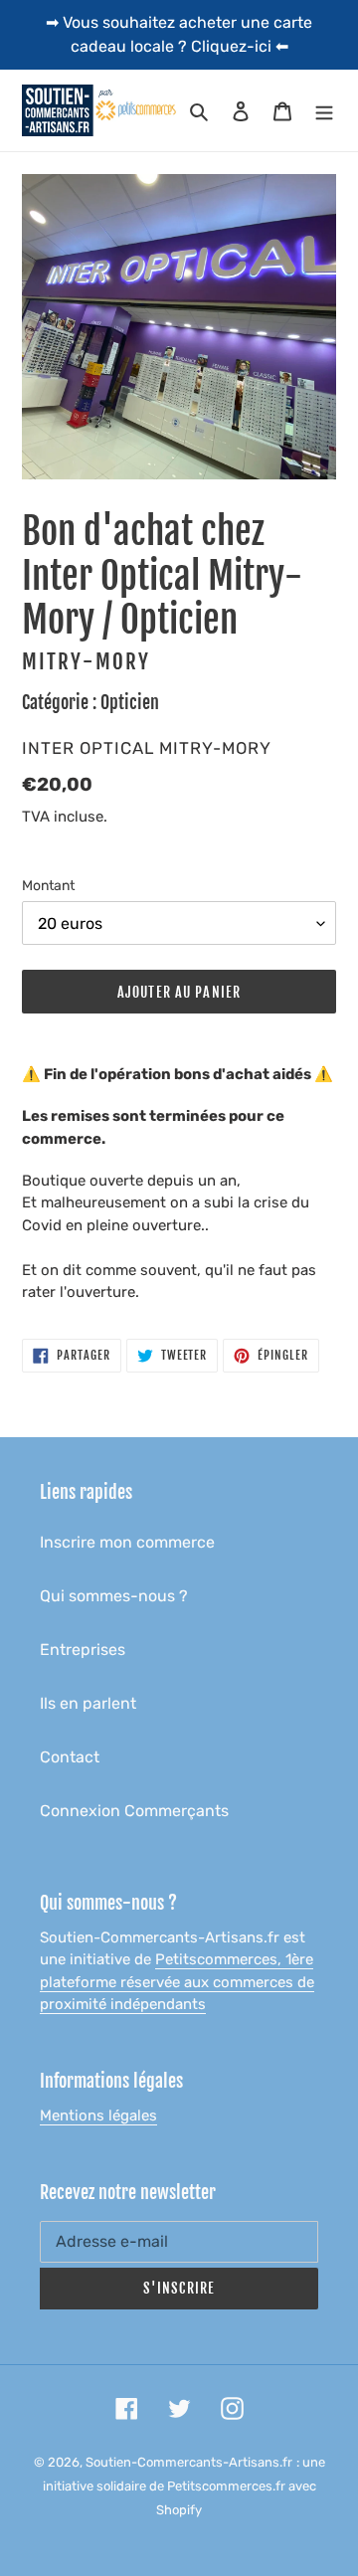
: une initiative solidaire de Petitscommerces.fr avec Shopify (184, 2486)
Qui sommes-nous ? (114, 1596)
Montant (48, 886)
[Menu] (324, 110)
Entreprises (83, 1650)
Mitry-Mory (86, 661)
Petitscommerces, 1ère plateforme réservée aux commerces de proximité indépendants (177, 1982)
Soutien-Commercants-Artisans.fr (189, 2462)
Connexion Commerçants (134, 1811)
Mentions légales (98, 2116)
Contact (70, 1757)
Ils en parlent (88, 1703)
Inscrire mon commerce (127, 1542)
